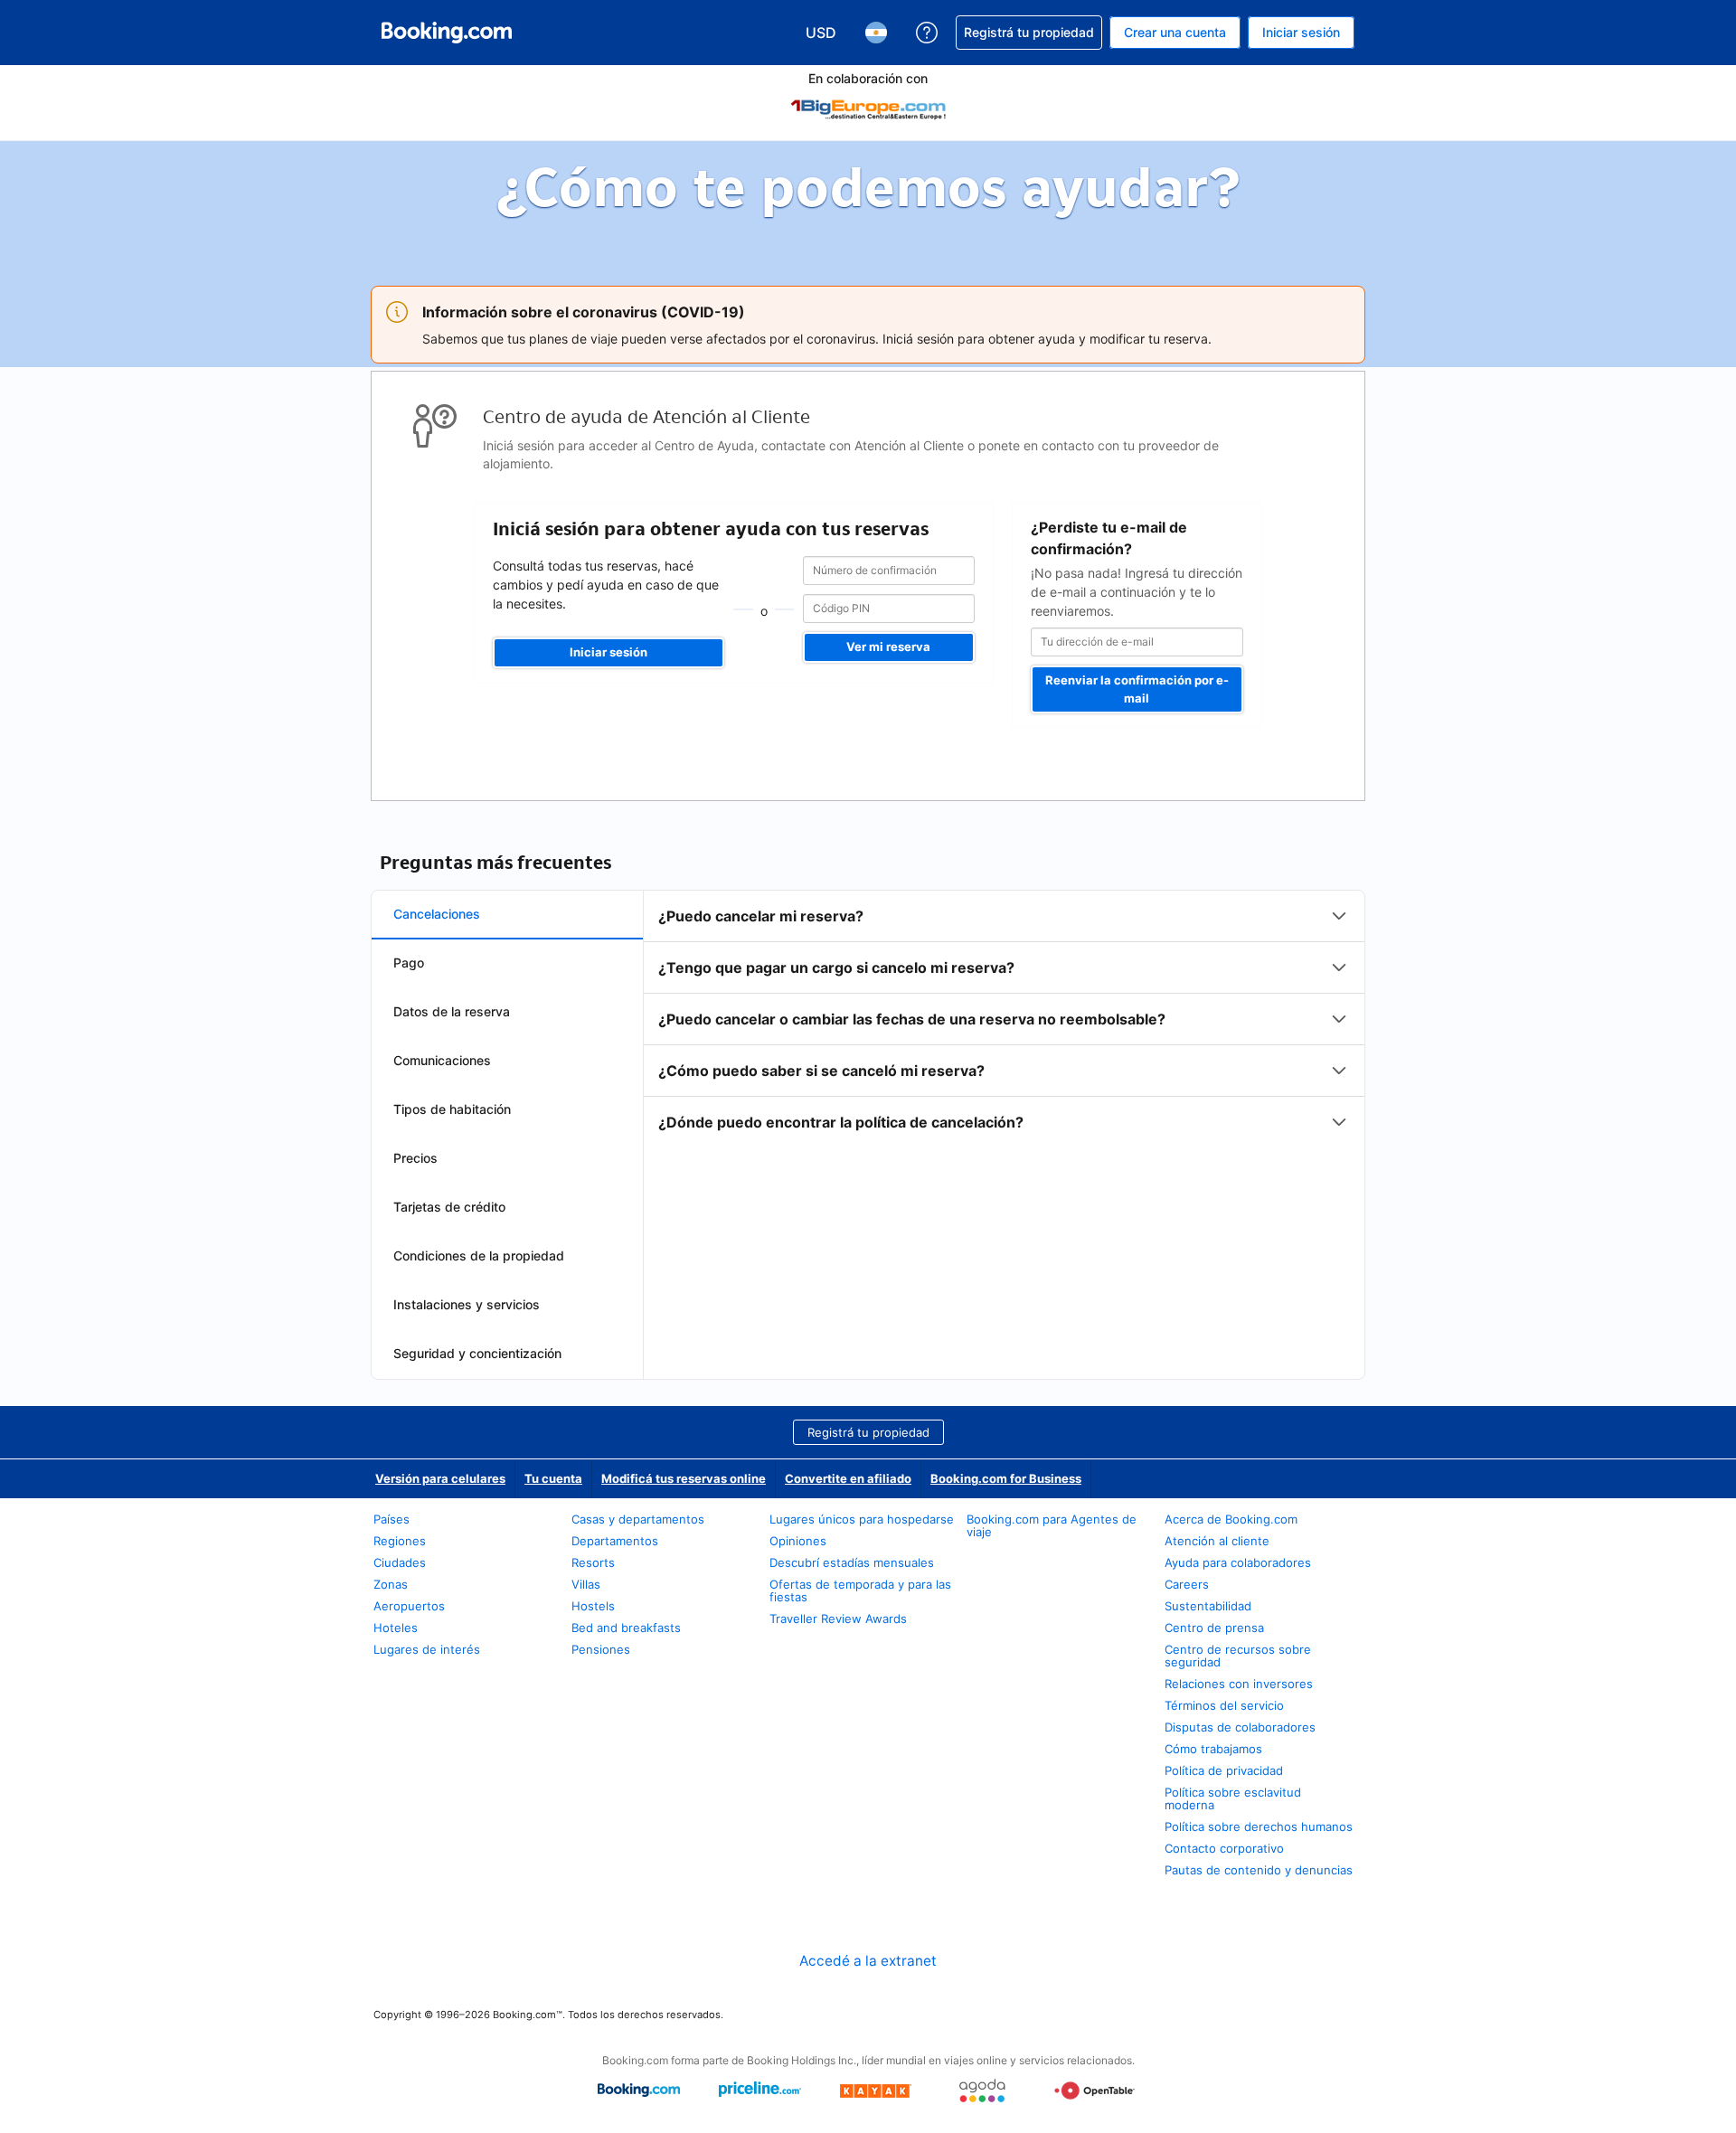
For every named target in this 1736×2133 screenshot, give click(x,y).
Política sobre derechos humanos (1259, 1826)
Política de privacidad (1224, 1770)
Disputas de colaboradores (1240, 1727)
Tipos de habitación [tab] (452, 1109)
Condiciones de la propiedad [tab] (479, 1255)
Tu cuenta (553, 1478)
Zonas (391, 1584)
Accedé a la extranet (868, 1961)
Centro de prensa (1214, 1628)
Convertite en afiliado (848, 1478)
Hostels (593, 1606)
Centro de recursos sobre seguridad (1238, 1656)
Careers (1187, 1584)
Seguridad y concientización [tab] (477, 1353)
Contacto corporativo (1224, 1848)
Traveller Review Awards (838, 1619)
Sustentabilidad (1208, 1606)
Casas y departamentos (638, 1519)
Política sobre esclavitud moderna (1233, 1798)
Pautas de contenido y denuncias (1259, 1870)
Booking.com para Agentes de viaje (1052, 1525)
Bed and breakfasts (626, 1628)
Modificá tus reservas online (684, 1478)
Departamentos (615, 1541)
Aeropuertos (409, 1606)
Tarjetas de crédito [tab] (449, 1207)
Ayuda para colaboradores (1238, 1562)
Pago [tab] (409, 963)
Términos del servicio (1224, 1705)
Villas (586, 1584)
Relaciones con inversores (1239, 1684)
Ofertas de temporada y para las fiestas (860, 1590)
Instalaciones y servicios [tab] (467, 1304)
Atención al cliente (1217, 1541)
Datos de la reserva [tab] (452, 1011)
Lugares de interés (427, 1649)
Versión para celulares (440, 1478)
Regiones (400, 1541)
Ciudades (400, 1562)
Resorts (593, 1562)
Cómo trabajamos (1213, 1749)
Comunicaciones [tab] (442, 1060)
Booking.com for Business (1006, 1478)
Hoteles (396, 1628)
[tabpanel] (1004, 1019)
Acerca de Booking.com (1231, 1519)
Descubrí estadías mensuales (852, 1562)
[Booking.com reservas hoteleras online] (447, 33)
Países (392, 1519)
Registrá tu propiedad (868, 1432)
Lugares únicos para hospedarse (862, 1519)
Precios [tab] (415, 1158)
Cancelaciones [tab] (437, 914)
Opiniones (798, 1541)
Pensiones (601, 1649)
